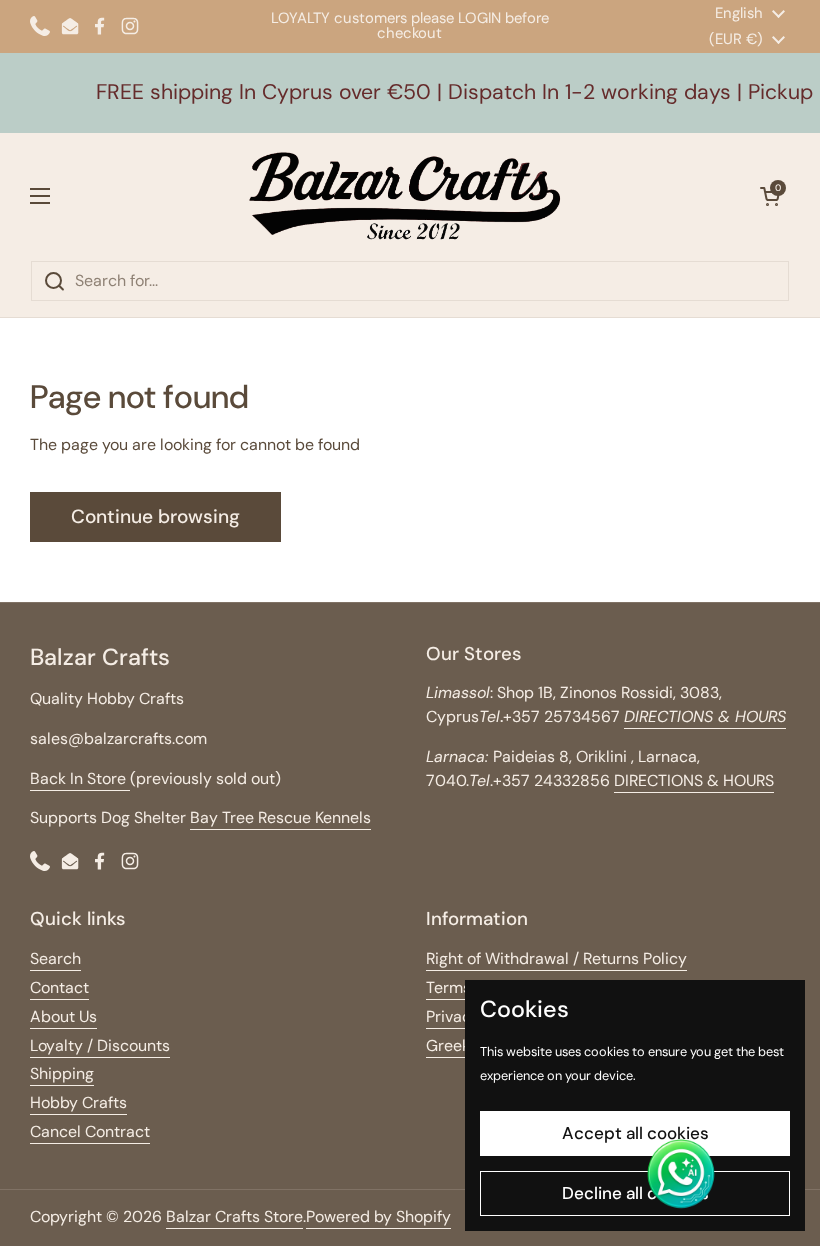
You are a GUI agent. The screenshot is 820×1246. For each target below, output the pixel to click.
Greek (448, 1045)
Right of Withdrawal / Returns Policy (556, 958)
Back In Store (80, 778)
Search (55, 958)
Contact (59, 987)
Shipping (62, 1073)
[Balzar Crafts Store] (405, 196)
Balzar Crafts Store (234, 1216)
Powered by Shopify (378, 1216)
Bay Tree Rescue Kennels (280, 817)
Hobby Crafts (78, 1102)
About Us (63, 1016)
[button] (770, 196)
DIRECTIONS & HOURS (694, 780)
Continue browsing (155, 516)
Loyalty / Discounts (100, 1045)
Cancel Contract (90, 1131)
